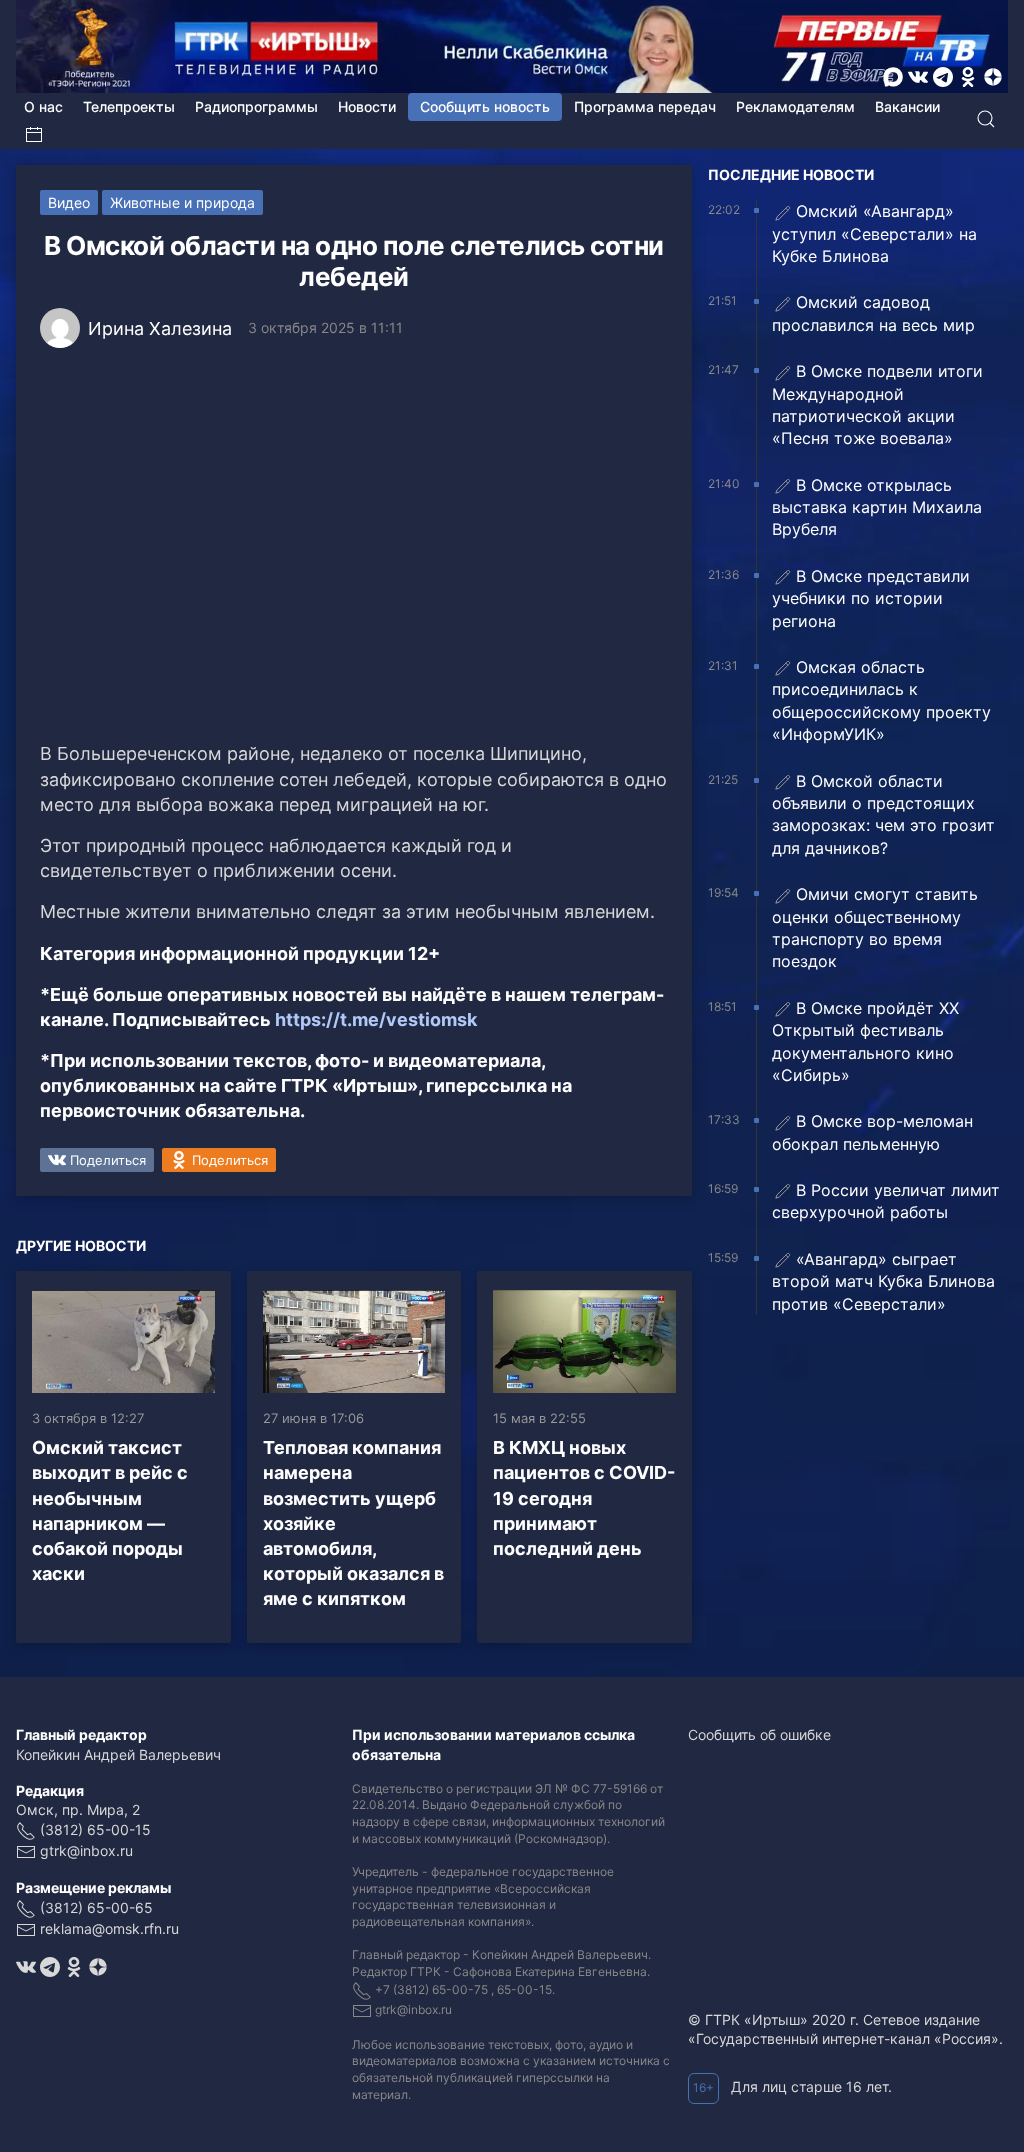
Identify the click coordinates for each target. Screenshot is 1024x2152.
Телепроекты (129, 106)
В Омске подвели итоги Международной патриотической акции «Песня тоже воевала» (877, 404)
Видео (69, 202)
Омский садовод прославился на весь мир (873, 313)
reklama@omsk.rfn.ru (109, 1928)
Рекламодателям (795, 106)
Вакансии (907, 106)
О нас (43, 106)
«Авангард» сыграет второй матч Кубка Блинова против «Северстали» (883, 1281)
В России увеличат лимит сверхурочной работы (886, 1201)
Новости (367, 106)
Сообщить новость (485, 106)
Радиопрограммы (256, 106)
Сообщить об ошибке (759, 1734)
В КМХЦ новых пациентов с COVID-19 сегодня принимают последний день (584, 1498)
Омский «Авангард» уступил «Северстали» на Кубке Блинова (874, 233)
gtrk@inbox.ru (86, 1850)
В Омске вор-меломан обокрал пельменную (872, 1132)
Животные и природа (182, 202)
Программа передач (645, 106)
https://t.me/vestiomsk (376, 1019)
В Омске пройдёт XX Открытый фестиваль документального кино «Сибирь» (865, 1041)
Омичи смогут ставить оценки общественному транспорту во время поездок (875, 927)
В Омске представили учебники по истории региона (871, 598)
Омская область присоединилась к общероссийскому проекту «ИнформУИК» (881, 700)
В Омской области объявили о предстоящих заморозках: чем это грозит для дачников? (883, 814)
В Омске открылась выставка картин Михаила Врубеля (877, 507)
